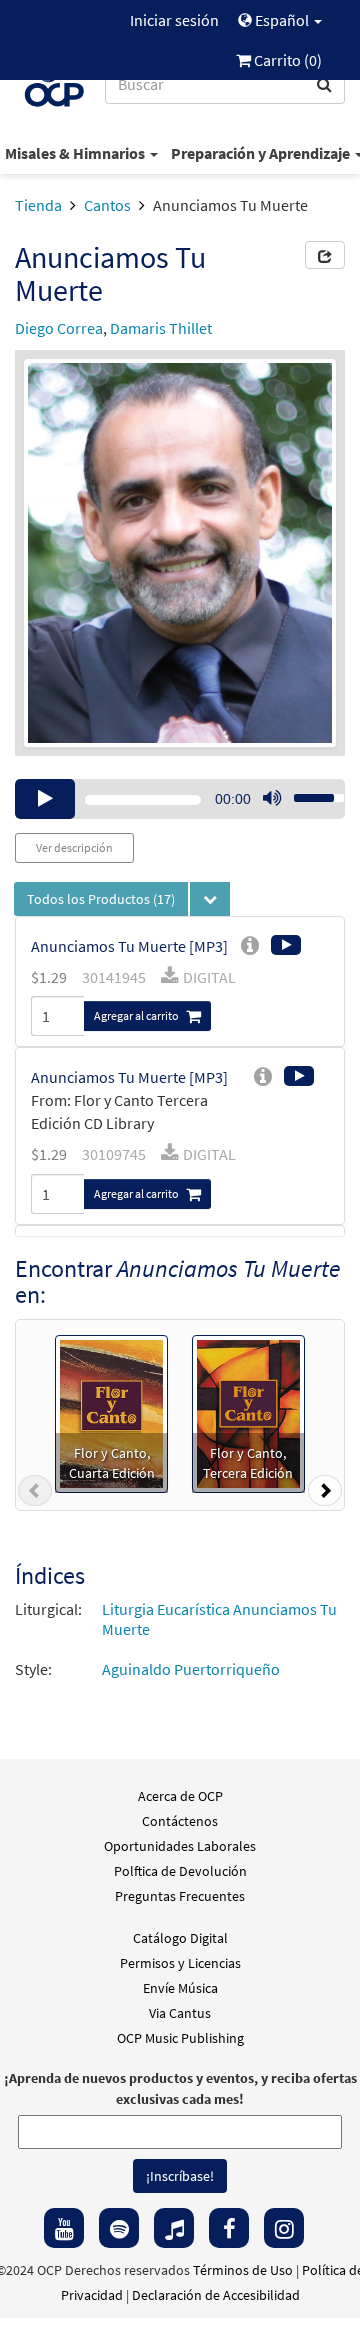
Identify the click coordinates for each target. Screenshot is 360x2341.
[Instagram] (284, 2228)
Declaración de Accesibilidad (216, 2295)
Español (282, 20)
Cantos (107, 205)
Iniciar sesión (174, 20)
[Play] (45, 799)
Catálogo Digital (180, 1938)
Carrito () (286, 60)
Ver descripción (74, 847)
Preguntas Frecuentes (180, 1896)
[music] (174, 2228)
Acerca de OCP (180, 1796)
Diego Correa (59, 328)
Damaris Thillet (161, 328)
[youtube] (64, 2228)
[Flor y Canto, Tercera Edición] (248, 1411)
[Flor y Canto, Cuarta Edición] (111, 1411)
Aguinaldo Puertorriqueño (191, 1669)
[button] (35, 1495)
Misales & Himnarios (76, 153)
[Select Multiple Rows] (210, 899)
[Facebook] (229, 2228)
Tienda (38, 205)
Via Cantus (180, 2013)
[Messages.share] (325, 255)
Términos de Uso (243, 2270)
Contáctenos (180, 1821)
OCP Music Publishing (180, 2038)
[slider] (308, 792)
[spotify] (119, 2228)
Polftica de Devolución (180, 1871)
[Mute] (272, 799)
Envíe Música (180, 1988)
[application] (180, 799)
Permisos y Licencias (180, 1963)
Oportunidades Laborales (180, 1846)
